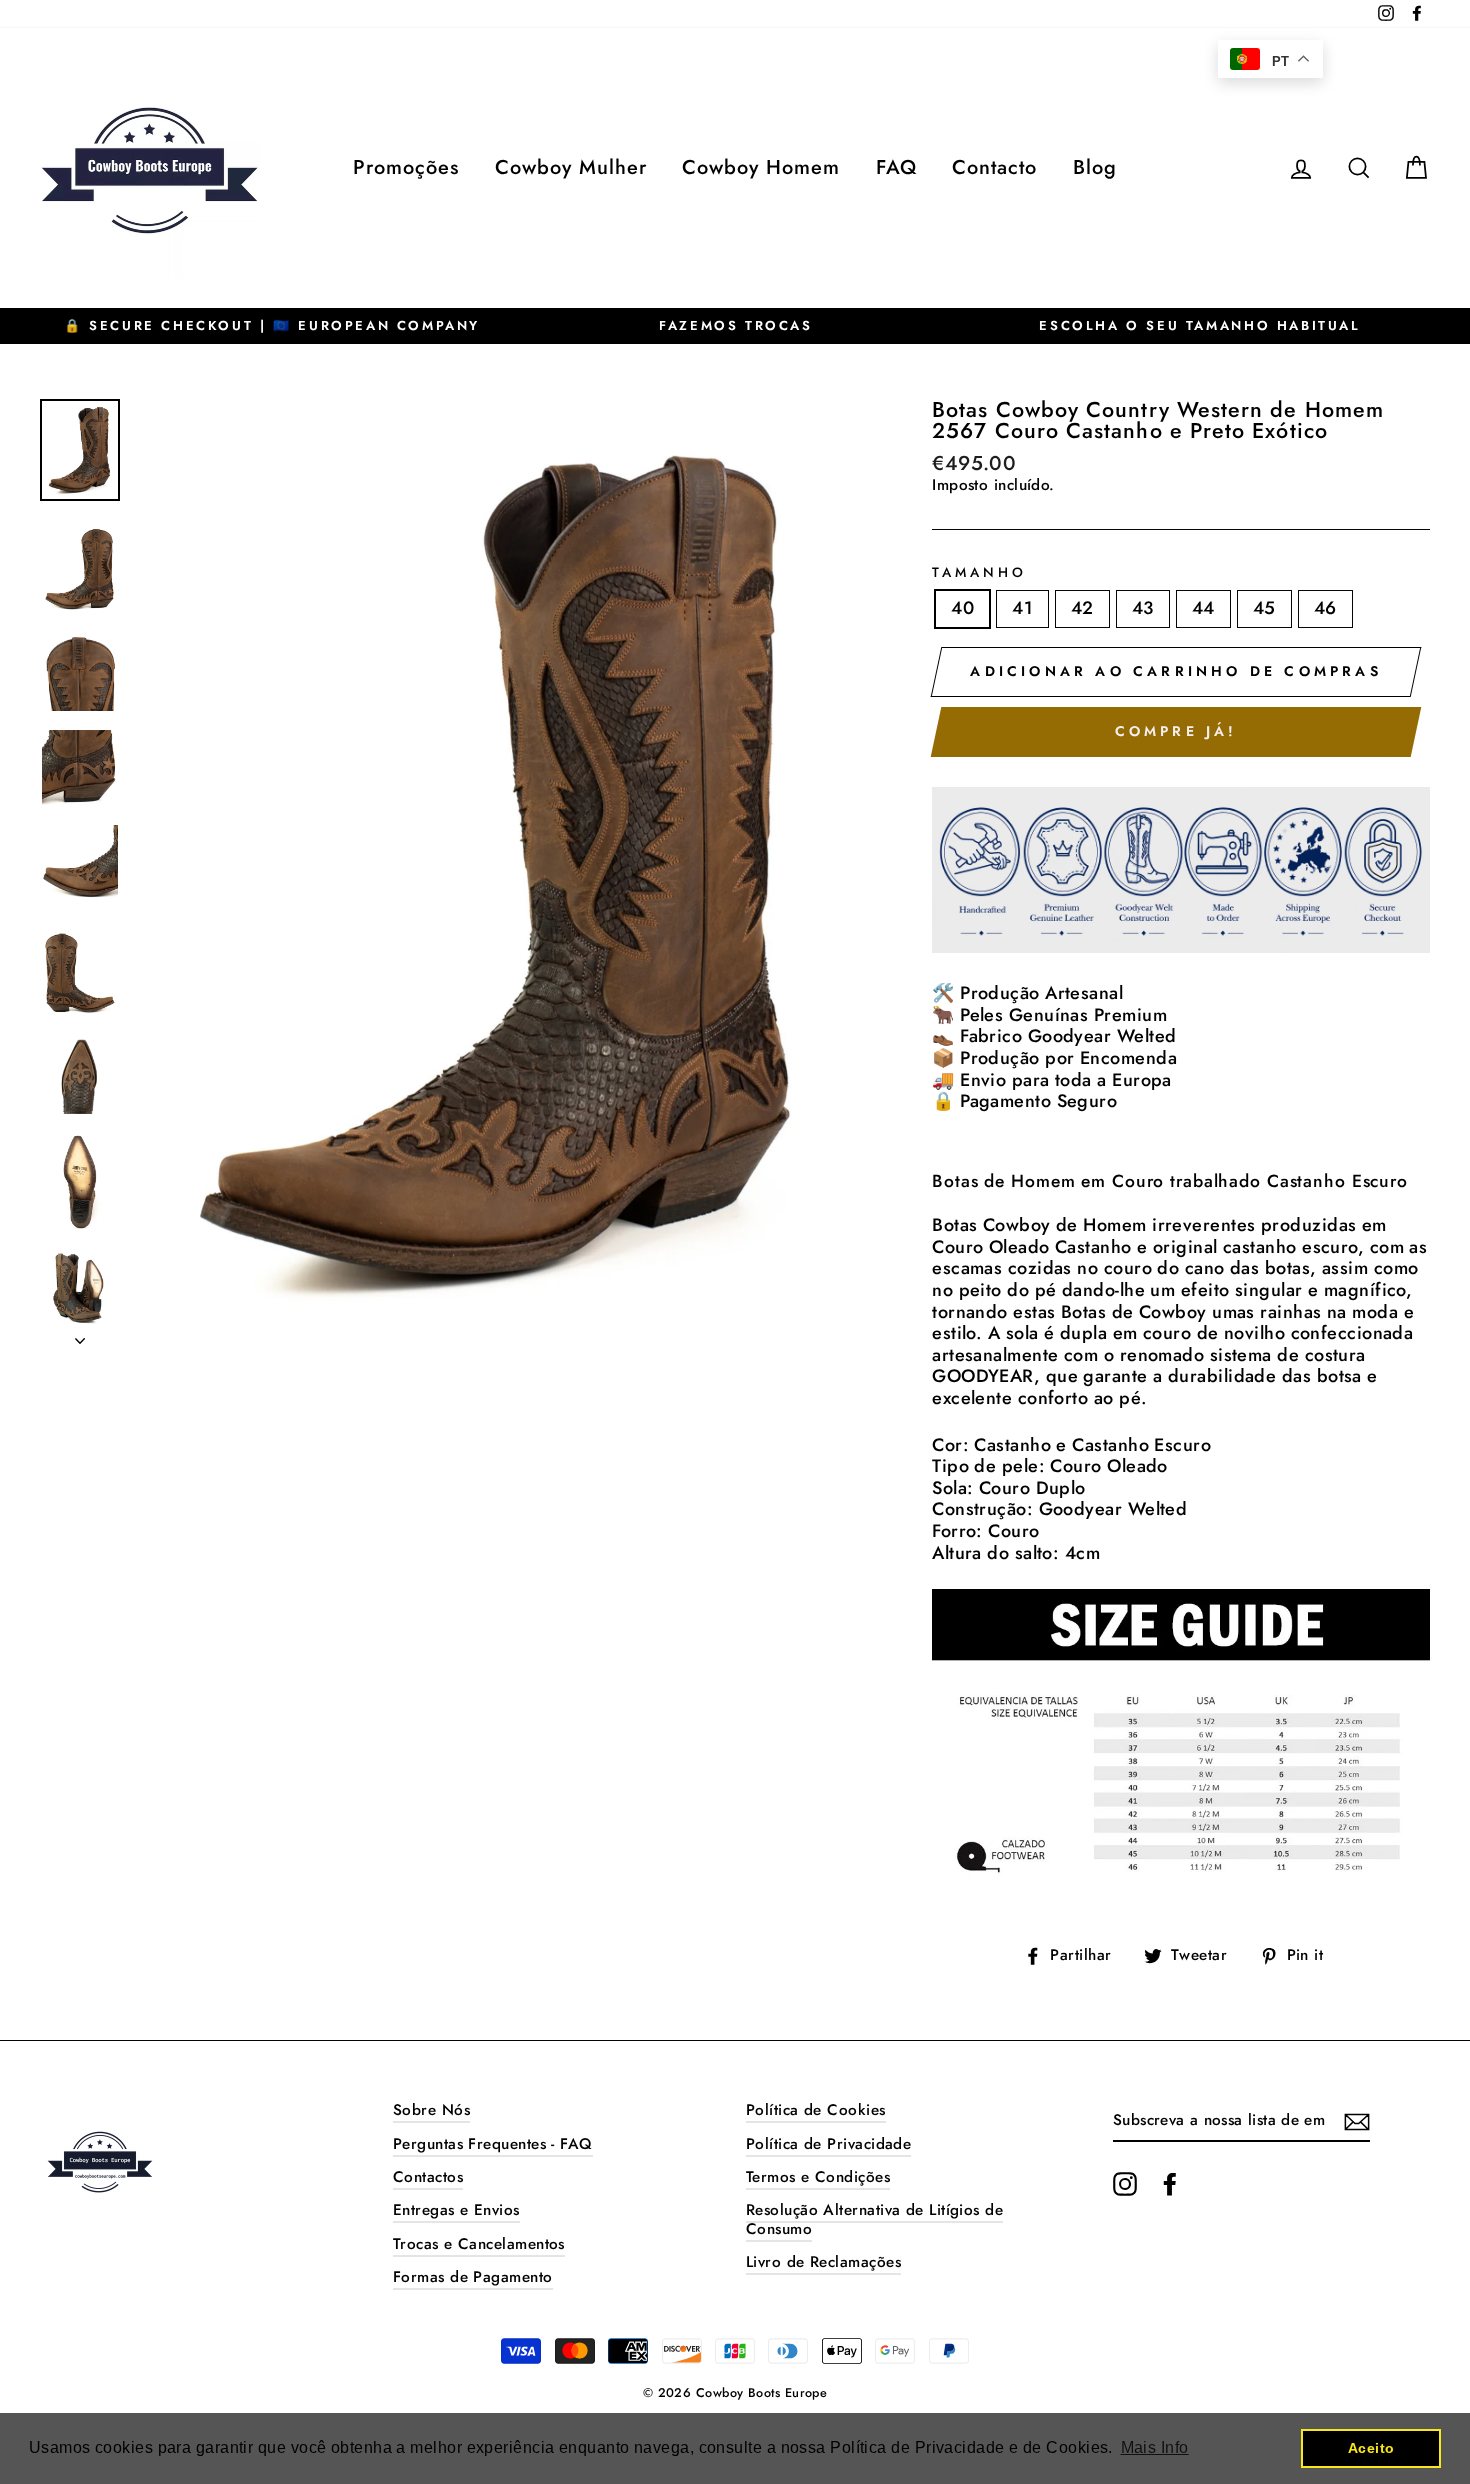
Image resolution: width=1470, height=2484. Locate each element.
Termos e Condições (818, 2177)
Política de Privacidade (828, 2144)
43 (1143, 608)
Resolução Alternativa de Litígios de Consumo (874, 2219)
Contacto (994, 167)
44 (1203, 608)
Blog (1095, 167)
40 (962, 608)
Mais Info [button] (1155, 2447)
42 (1082, 608)
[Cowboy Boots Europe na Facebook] (1170, 2184)
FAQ (896, 167)
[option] (272, 326)
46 (1325, 608)
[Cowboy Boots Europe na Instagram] (1125, 2184)
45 (1264, 608)
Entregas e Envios (456, 2210)
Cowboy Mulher (571, 167)
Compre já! (1176, 731)
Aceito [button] (1371, 2448)
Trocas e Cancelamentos (479, 2244)
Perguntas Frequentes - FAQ (493, 2144)
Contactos (428, 2177)
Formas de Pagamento (473, 2277)
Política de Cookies (816, 2110)
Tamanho (979, 573)
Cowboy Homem (761, 167)
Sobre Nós (431, 2110)
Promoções (406, 167)
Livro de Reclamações (823, 2262)
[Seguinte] (80, 1335)
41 (1022, 608)
